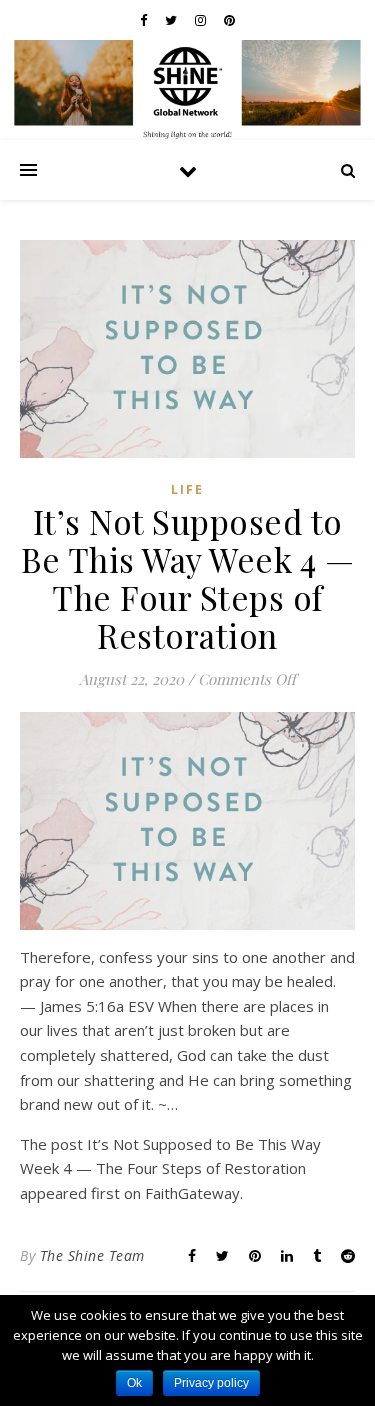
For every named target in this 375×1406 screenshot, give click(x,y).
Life (187, 489)
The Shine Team (92, 1255)
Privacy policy (211, 1383)
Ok (134, 1383)
